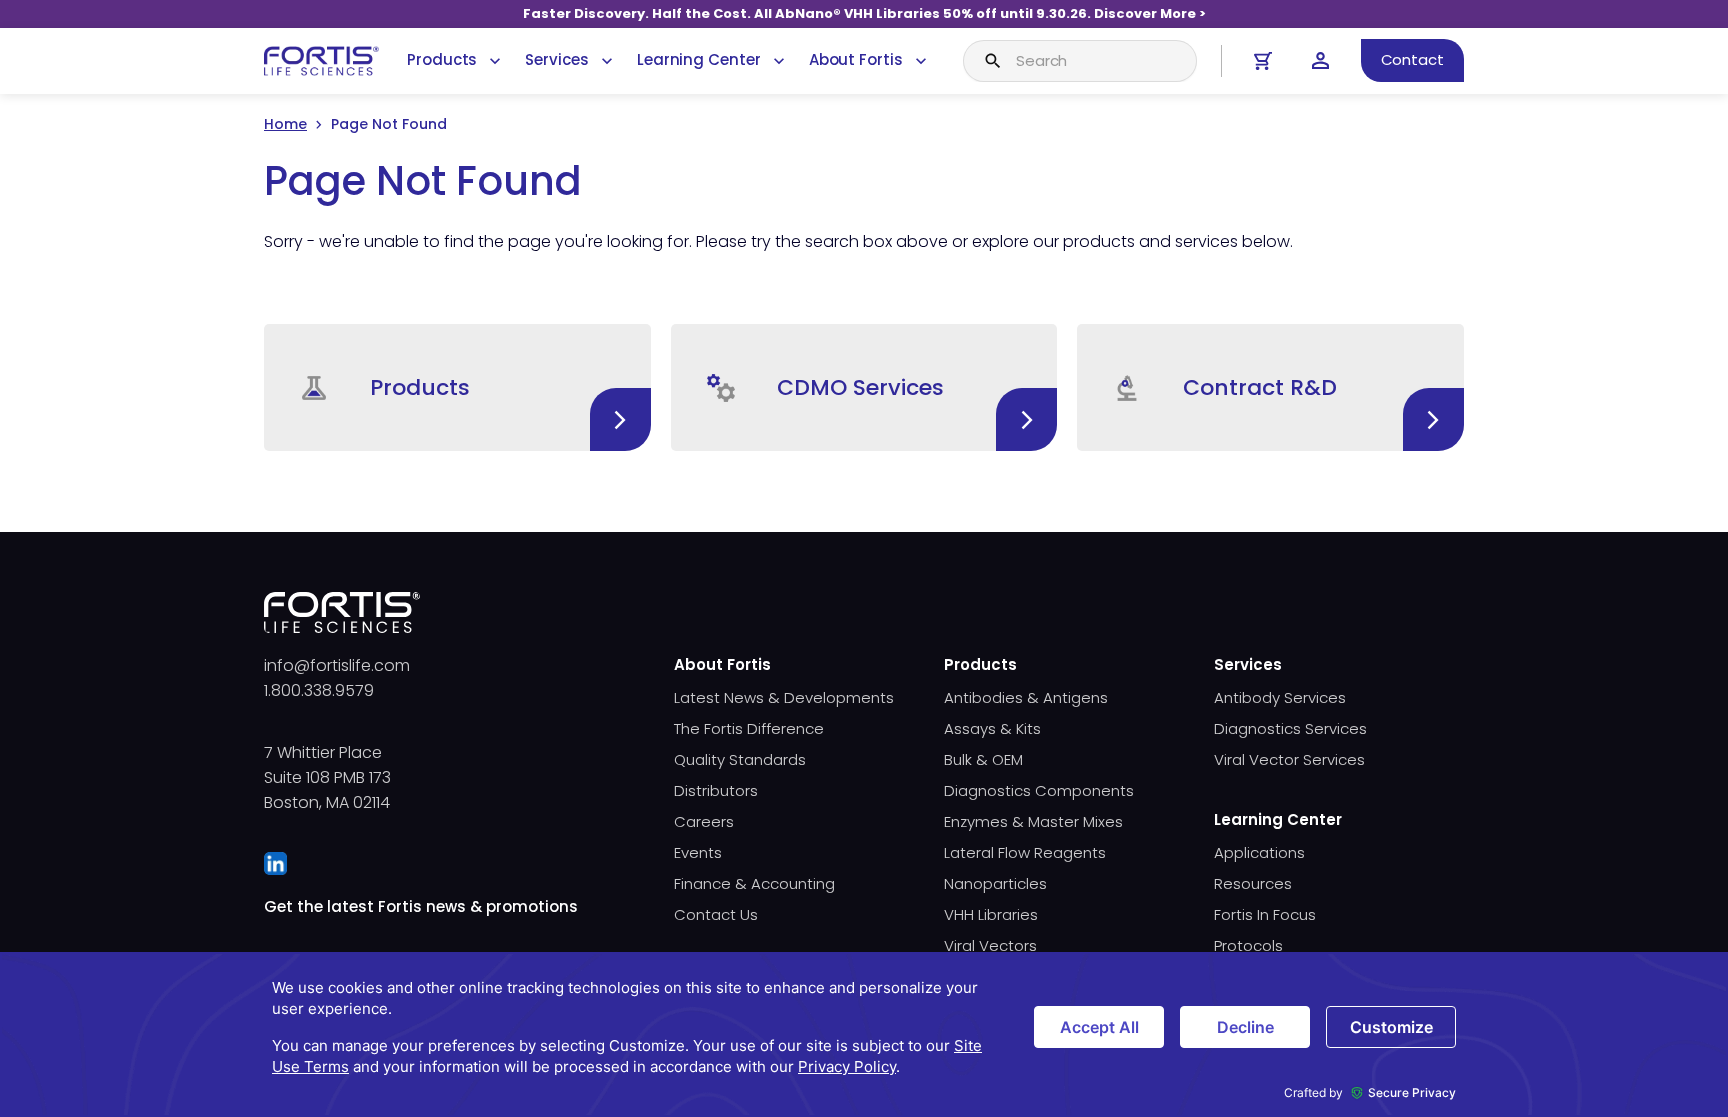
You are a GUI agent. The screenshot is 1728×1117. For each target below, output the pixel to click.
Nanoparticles (995, 883)
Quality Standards (740, 759)
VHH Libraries (991, 914)
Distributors (716, 790)
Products (442, 59)
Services (556, 59)
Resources (1253, 883)
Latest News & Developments (784, 697)
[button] (457, 387)
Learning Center (699, 59)
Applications (1259, 852)
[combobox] (1080, 61)
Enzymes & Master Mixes (1033, 821)
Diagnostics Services (1290, 728)
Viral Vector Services (1289, 759)
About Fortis (856, 59)
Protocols (1248, 945)
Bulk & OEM (983, 759)
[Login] (1320, 60)
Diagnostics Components (1039, 790)
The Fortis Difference (749, 728)
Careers (704, 821)
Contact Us (716, 914)
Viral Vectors (990, 945)
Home (285, 124)
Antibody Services (1280, 697)
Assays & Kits (992, 728)
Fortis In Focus (1265, 914)
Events (698, 852)
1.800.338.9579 (319, 690)
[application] (864, 1034)
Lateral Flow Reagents (1025, 852)
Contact (1412, 59)
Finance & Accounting (754, 883)
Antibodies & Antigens (1026, 697)
